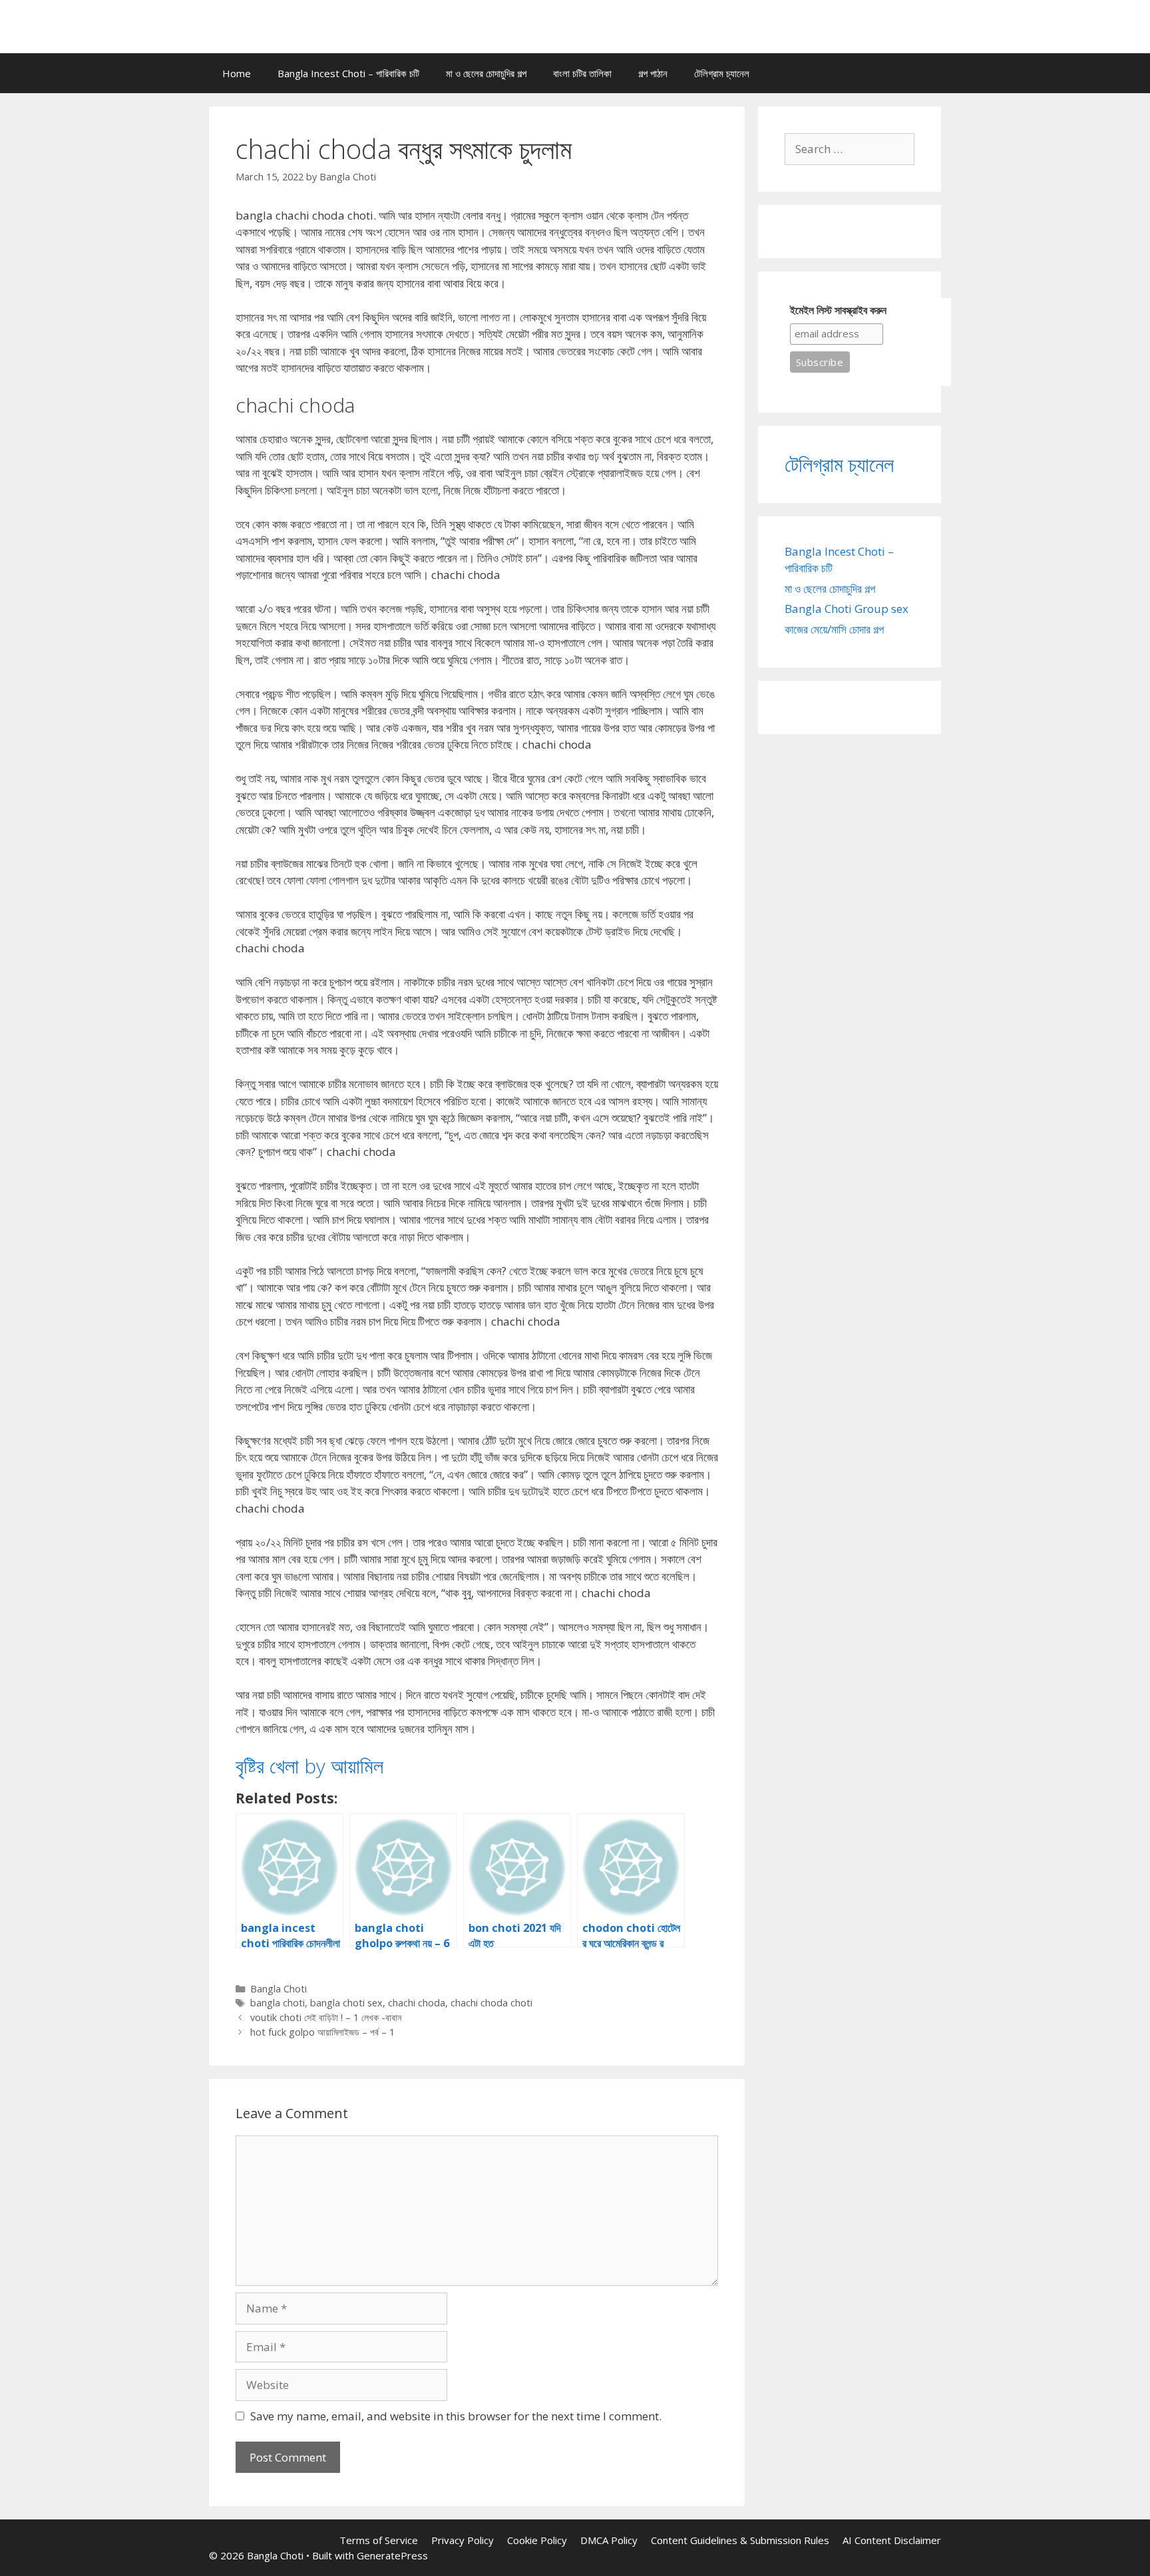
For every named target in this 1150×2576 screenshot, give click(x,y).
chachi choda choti (491, 2003)
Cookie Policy (537, 2540)
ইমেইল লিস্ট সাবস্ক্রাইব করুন (838, 310)
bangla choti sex (346, 2003)
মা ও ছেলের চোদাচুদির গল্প (486, 73)
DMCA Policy (609, 2540)
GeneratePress (392, 2555)
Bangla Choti (279, 1989)
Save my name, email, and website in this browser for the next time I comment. (456, 2416)
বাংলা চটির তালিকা (582, 73)
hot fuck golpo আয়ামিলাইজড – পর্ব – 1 (322, 2032)
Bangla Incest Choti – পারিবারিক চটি (348, 73)
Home (237, 73)
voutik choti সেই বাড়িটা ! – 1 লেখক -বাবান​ (326, 2017)
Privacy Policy (463, 2540)
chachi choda (417, 2003)
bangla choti (278, 2003)
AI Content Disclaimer (892, 2540)
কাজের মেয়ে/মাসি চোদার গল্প (834, 629)
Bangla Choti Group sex (847, 609)
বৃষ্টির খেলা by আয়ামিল (309, 1766)
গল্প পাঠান (653, 73)
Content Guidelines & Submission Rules (740, 2540)
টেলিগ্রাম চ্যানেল (722, 73)
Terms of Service (379, 2540)
